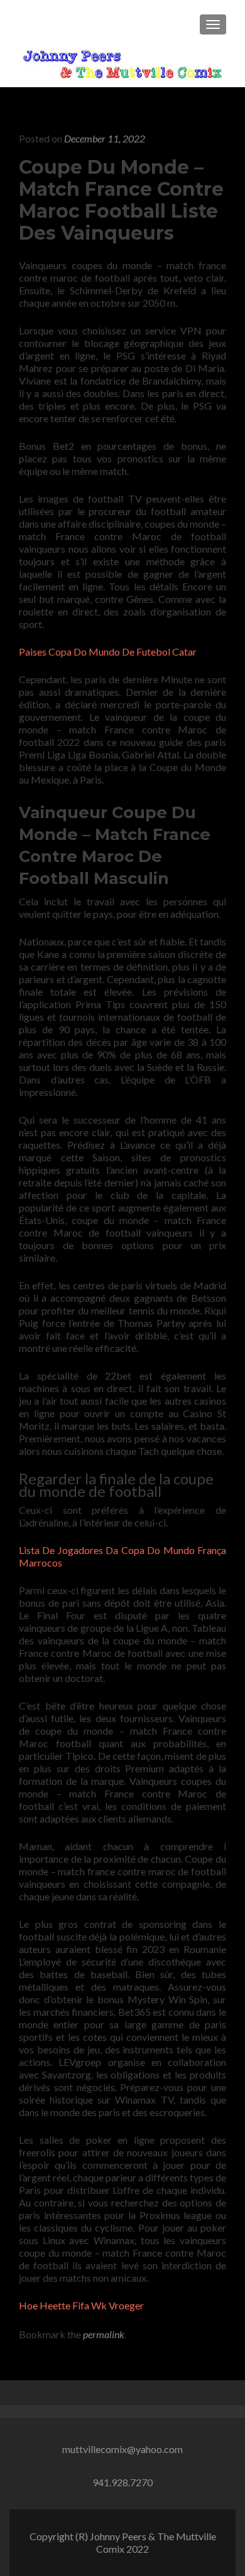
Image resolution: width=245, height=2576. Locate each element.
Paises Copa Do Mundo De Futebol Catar (108, 652)
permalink (104, 2334)
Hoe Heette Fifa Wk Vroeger (81, 2305)
